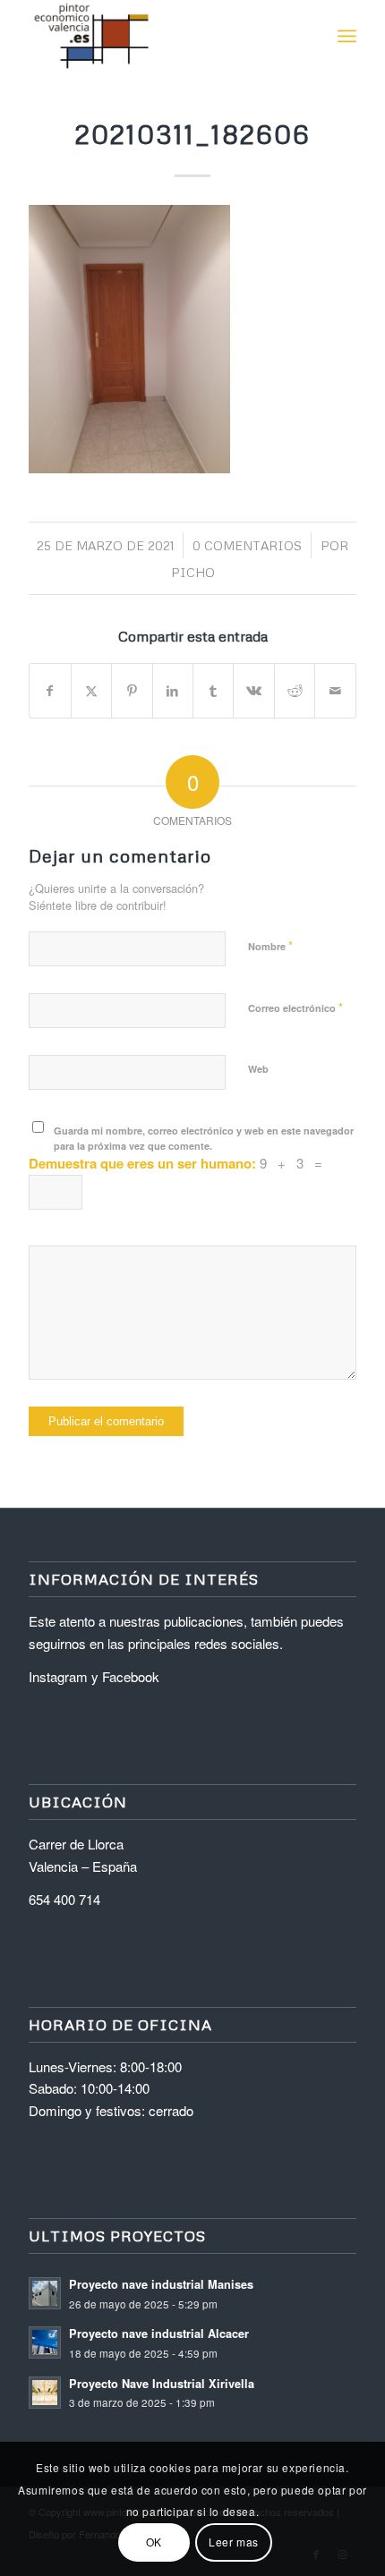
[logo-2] (159, 36)
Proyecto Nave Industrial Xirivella (162, 2384)
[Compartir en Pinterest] (132, 691)
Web (258, 1069)
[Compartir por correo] (335, 691)
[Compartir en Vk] (253, 691)
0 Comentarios (247, 545)
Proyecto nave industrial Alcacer (159, 2334)
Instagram (58, 1676)
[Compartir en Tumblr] (213, 691)
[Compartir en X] (91, 691)
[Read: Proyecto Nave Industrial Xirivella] (45, 2393)
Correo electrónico (295, 1007)
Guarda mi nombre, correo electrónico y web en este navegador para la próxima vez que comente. (204, 1138)
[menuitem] (347, 36)
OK (154, 2542)
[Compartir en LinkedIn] (173, 691)
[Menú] (347, 36)
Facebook (131, 1676)
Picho (193, 572)
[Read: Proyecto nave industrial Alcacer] (45, 2342)
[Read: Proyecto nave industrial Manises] (45, 2293)
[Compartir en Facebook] (50, 691)
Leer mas (234, 2542)
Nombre (270, 945)
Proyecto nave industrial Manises (161, 2284)
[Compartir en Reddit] (295, 691)
